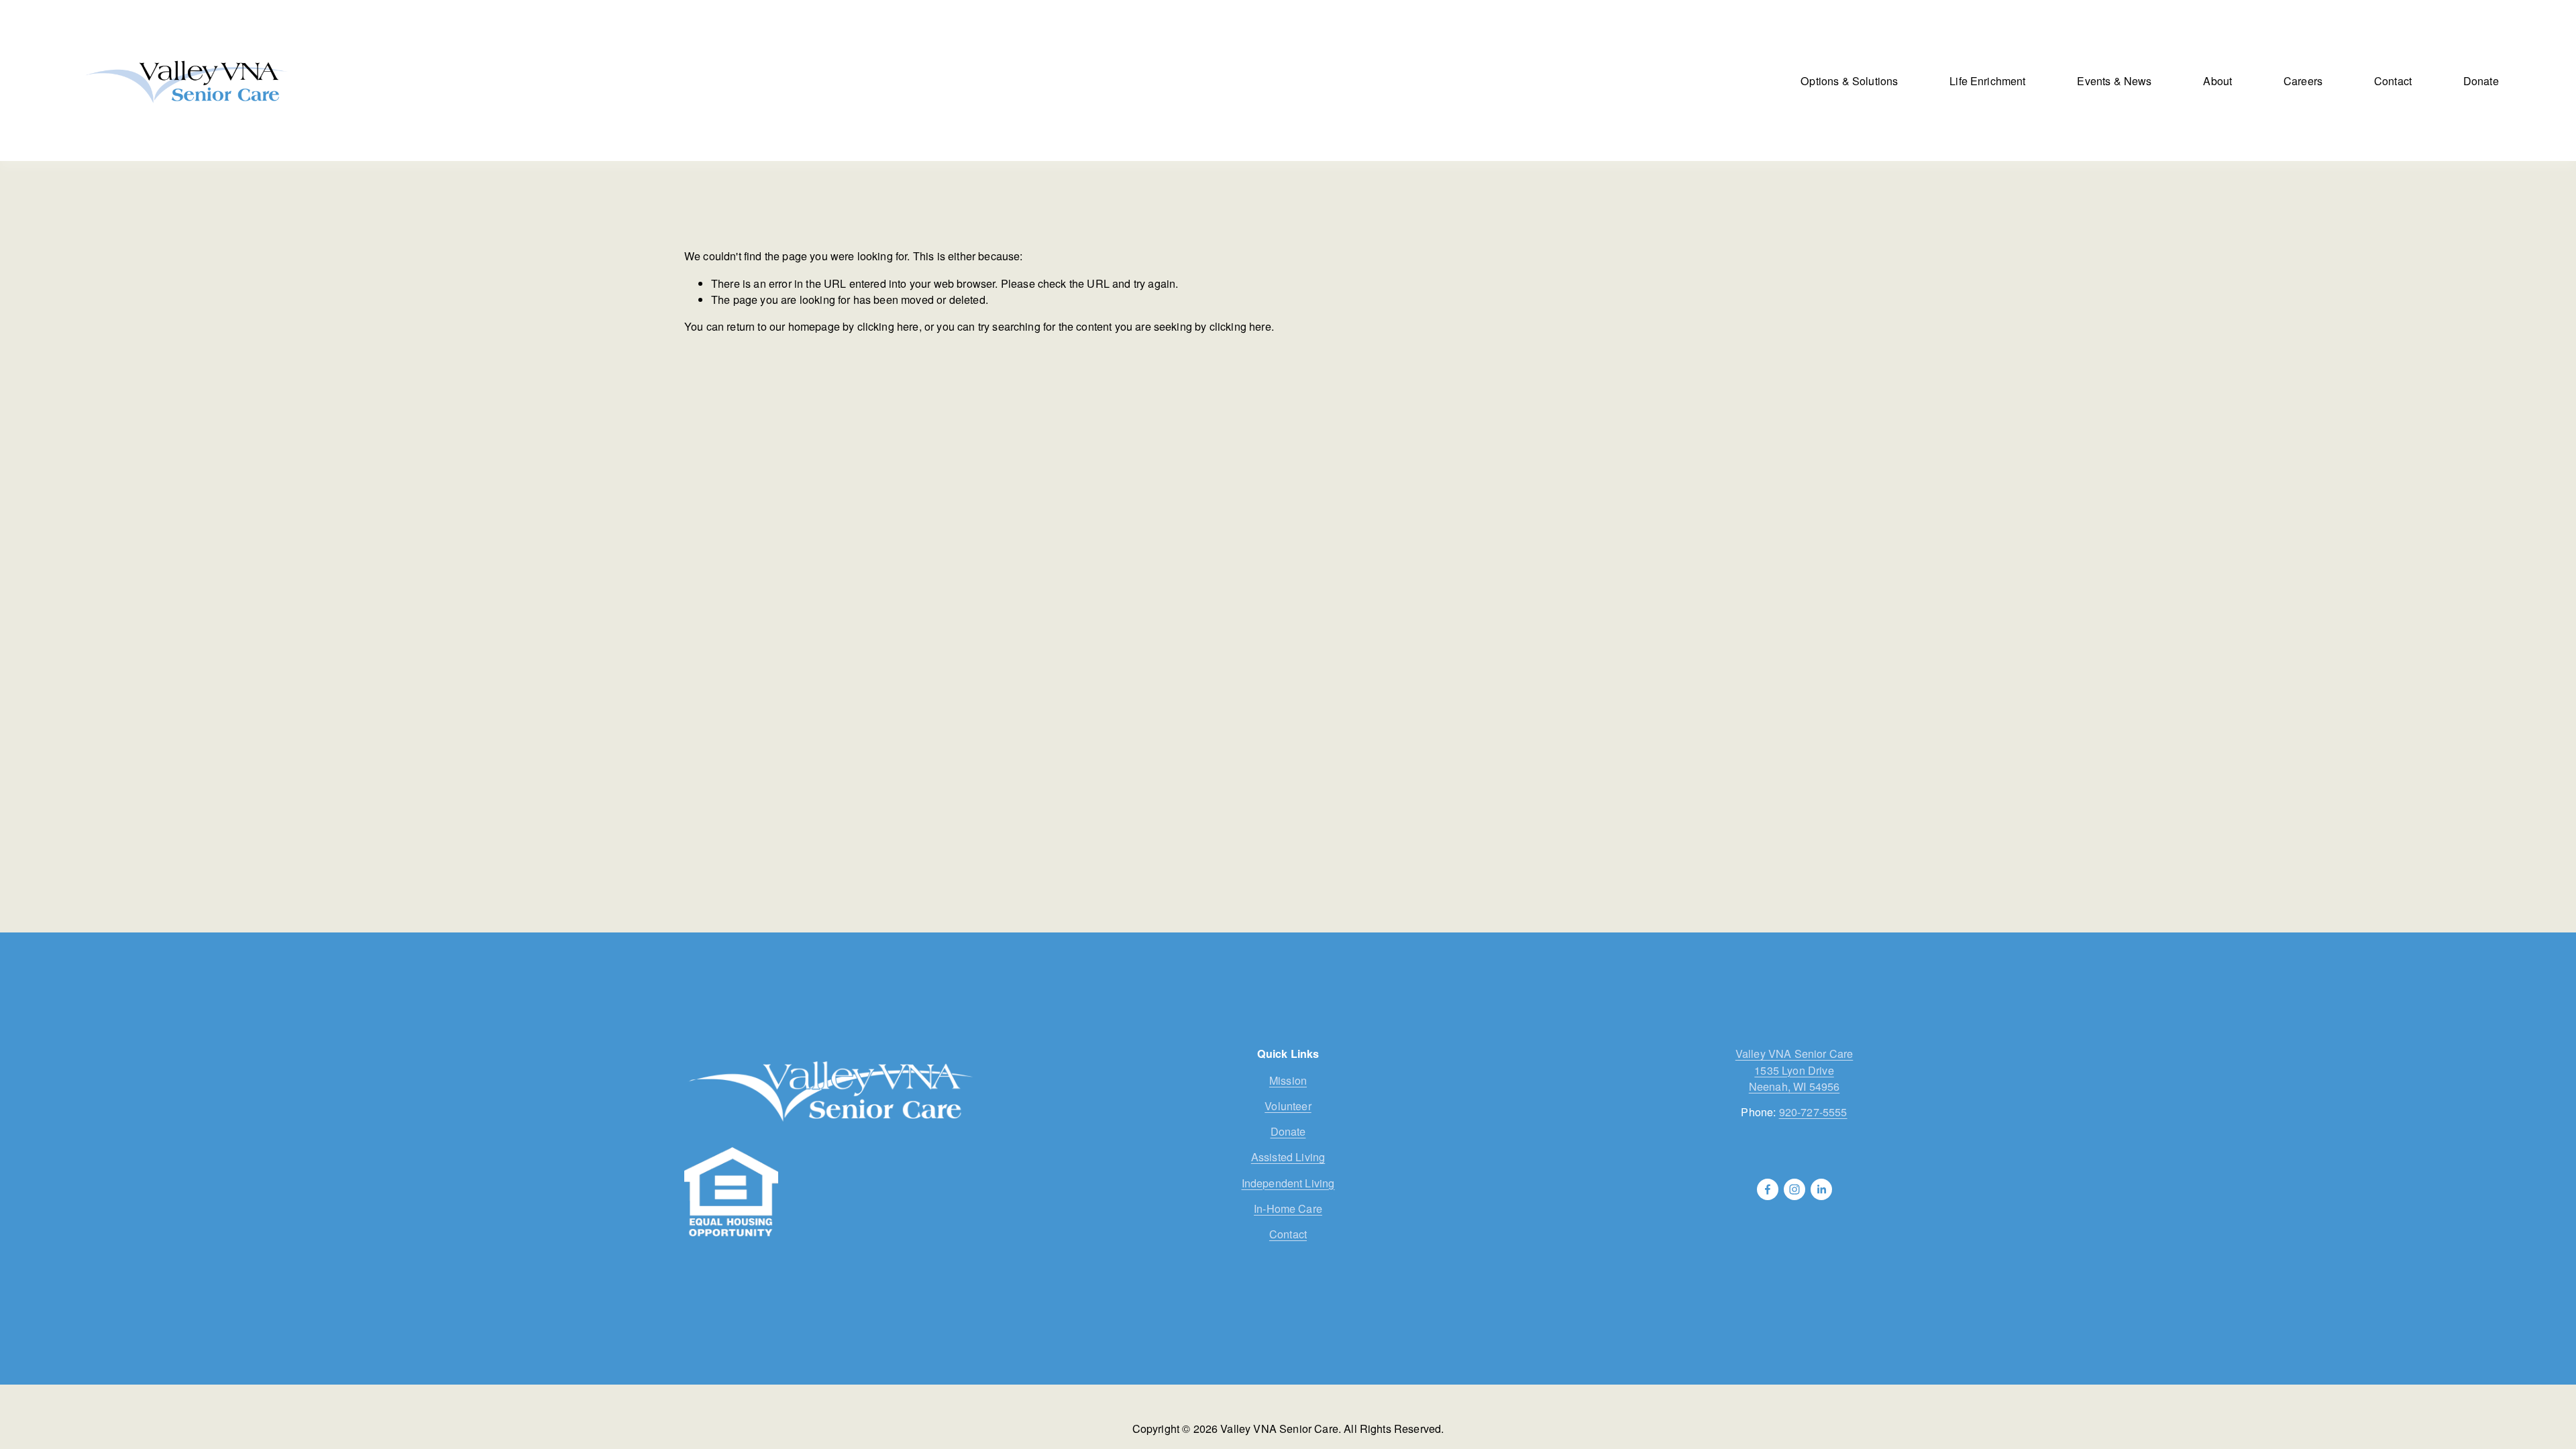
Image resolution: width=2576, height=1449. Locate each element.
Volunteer (1288, 1106)
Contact (2393, 80)
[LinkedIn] (1821, 1189)
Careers (2303, 80)
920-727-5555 (1813, 1112)
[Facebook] (1768, 1189)
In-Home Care (1288, 1208)
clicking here (888, 326)
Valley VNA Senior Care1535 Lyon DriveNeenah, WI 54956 (1794, 1069)
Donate (2481, 80)
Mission (1288, 1080)
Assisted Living (1288, 1157)
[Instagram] (1794, 1189)
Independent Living (1288, 1183)
